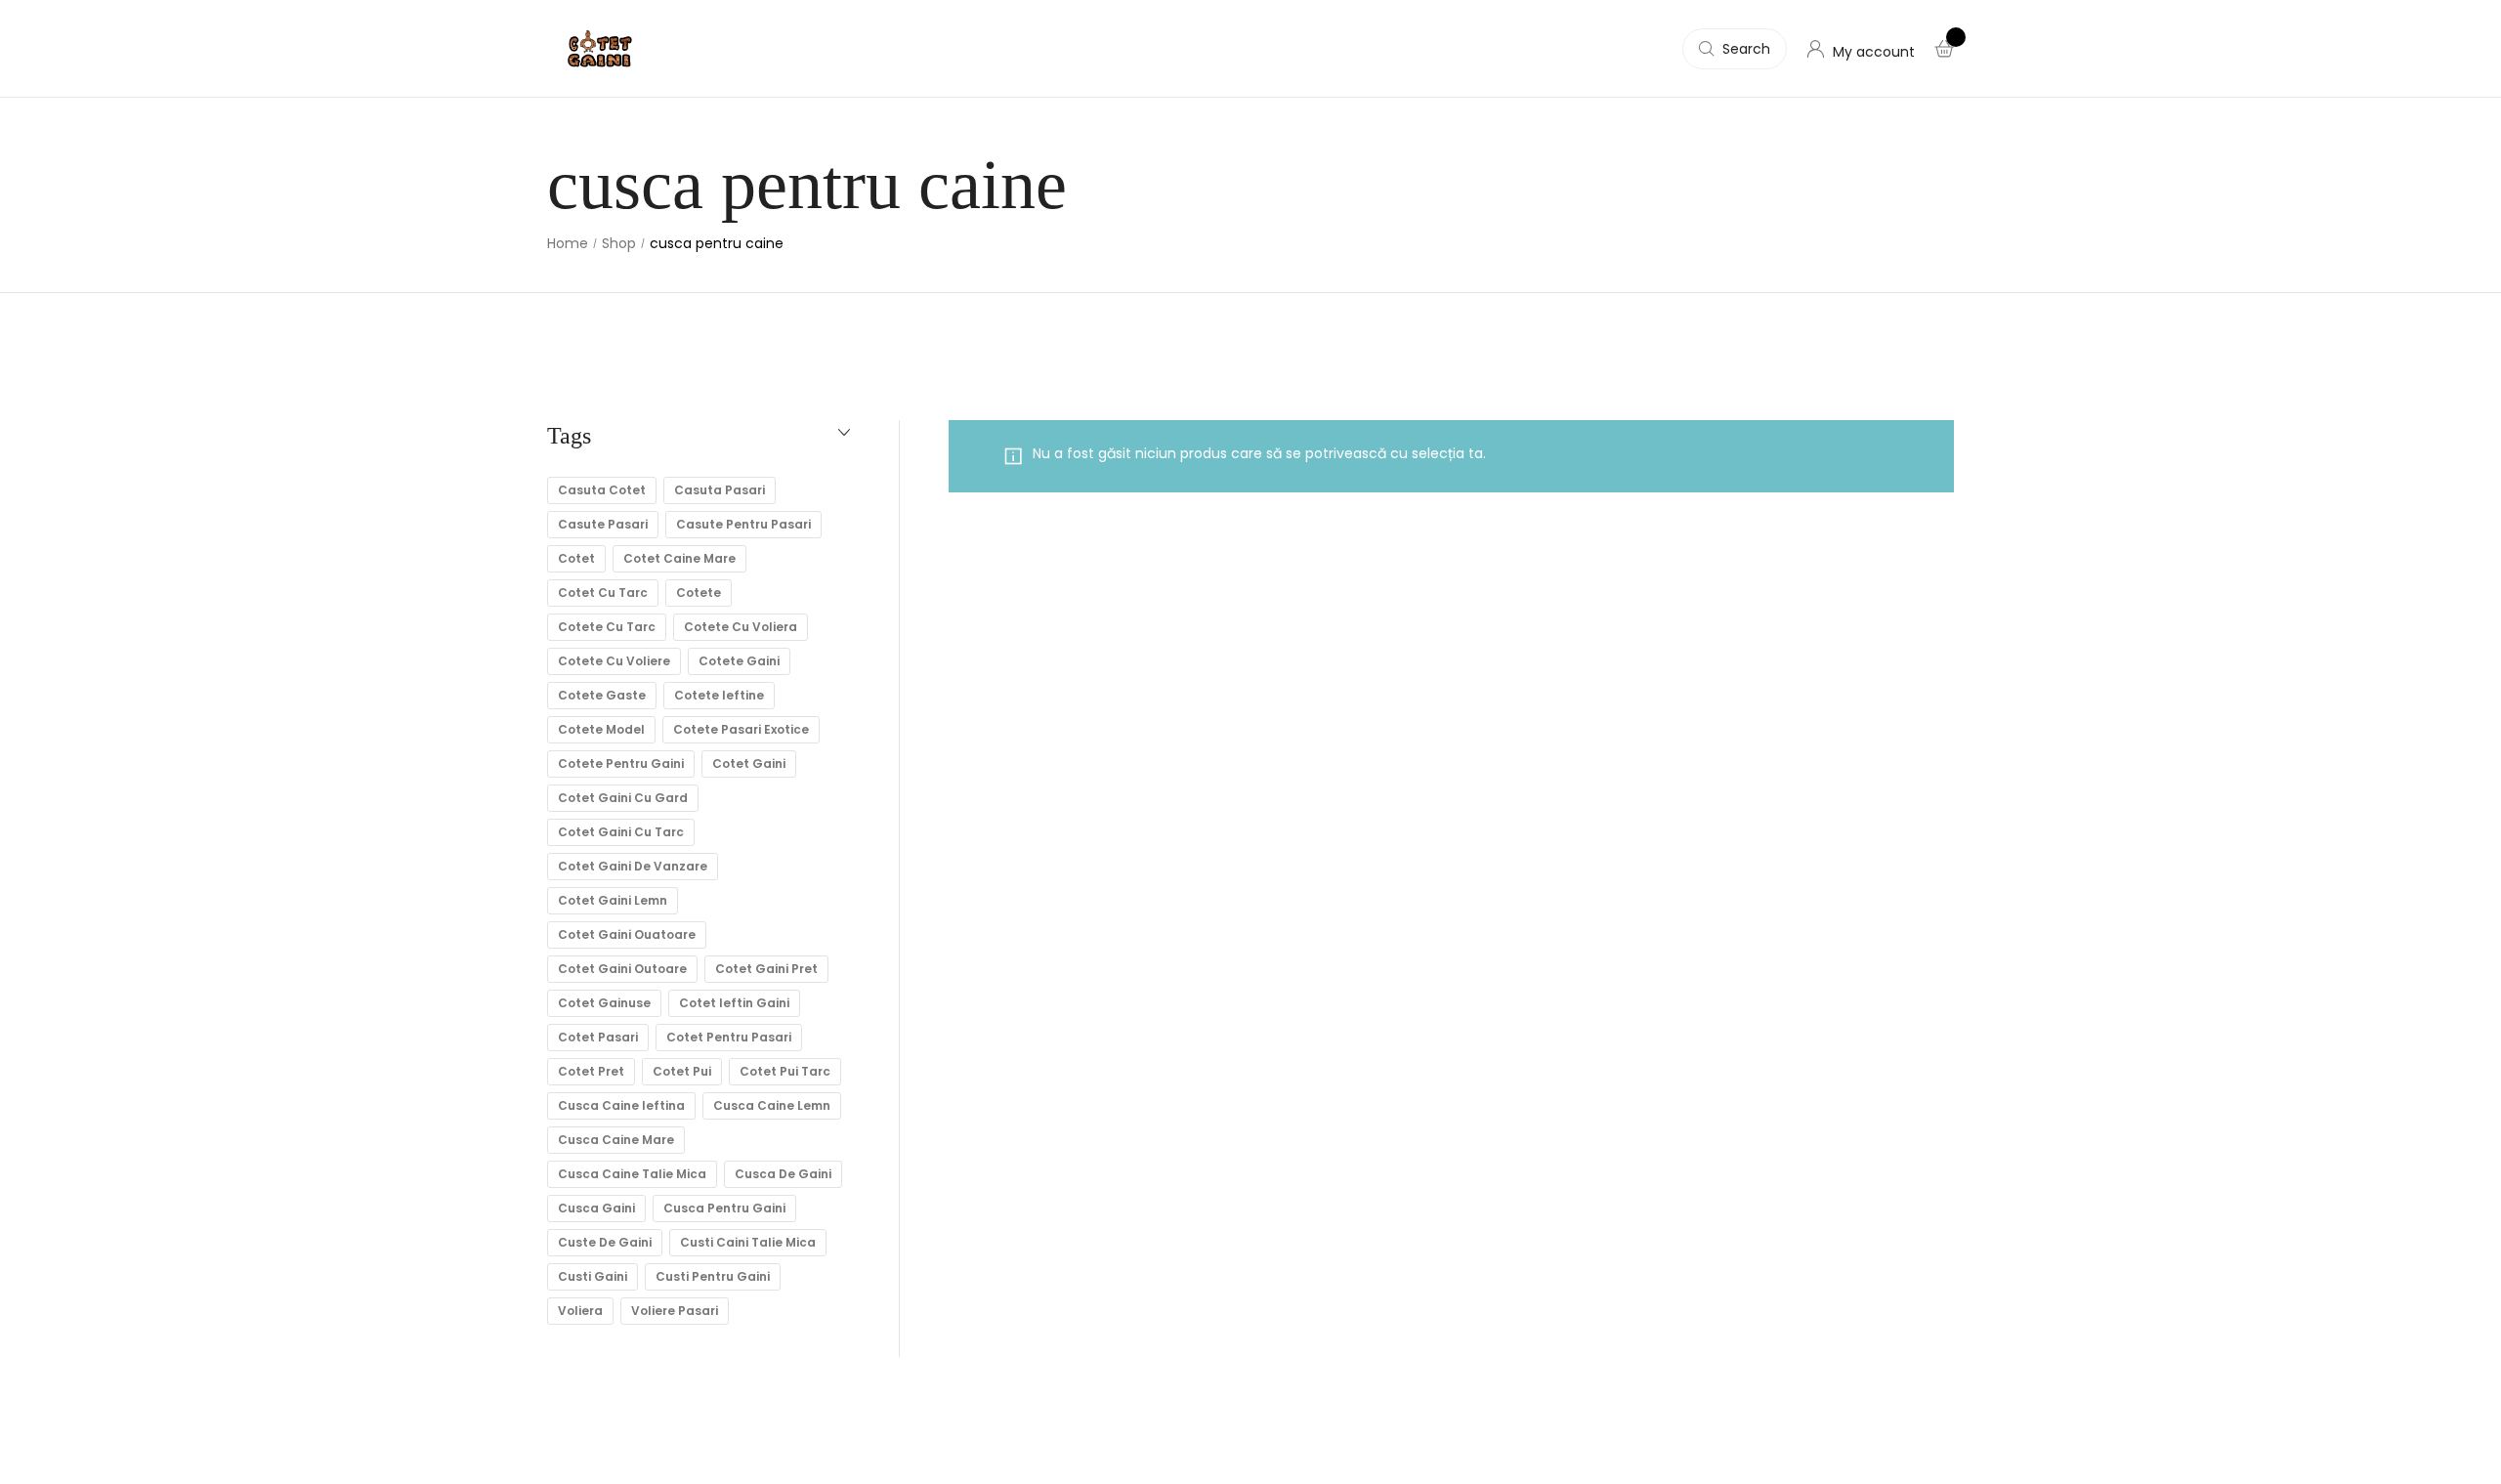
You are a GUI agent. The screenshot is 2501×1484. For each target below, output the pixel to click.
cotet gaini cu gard (623, 798)
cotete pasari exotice (741, 729)
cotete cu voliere (614, 661)
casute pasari (603, 524)
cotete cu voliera (741, 627)
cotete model (601, 729)
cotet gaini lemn (613, 900)
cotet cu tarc (603, 593)
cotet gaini (749, 763)
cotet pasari (598, 1037)
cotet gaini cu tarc (621, 832)
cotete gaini (739, 661)
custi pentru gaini (713, 1276)
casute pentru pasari (743, 524)
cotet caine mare (679, 558)
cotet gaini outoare (622, 969)
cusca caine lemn (772, 1105)
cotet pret (591, 1071)
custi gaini (593, 1276)
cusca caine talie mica (632, 1174)
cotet (576, 558)
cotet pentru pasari (729, 1037)
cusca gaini (596, 1208)
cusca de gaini (783, 1174)
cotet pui (682, 1071)
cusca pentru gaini (724, 1208)
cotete (699, 593)
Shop (619, 244)
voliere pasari (675, 1311)
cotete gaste (602, 695)
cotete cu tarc (607, 627)
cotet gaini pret (766, 969)
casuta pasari (720, 490)
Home (568, 244)
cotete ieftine (719, 695)
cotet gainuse (604, 1003)
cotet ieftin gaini (734, 1003)
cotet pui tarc (785, 1071)
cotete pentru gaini (621, 763)
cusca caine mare (616, 1140)
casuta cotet (602, 490)
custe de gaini (605, 1242)
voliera (580, 1311)
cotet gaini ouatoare (627, 934)
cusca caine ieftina (621, 1105)
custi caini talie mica (748, 1242)
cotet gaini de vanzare (633, 866)
